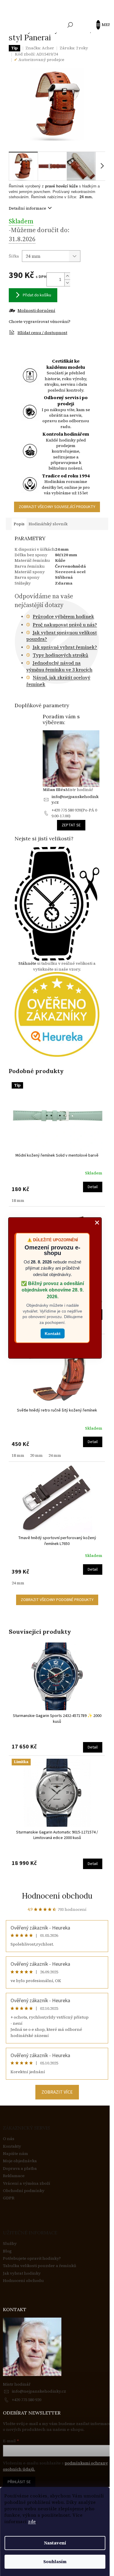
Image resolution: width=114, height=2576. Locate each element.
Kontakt (53, 1333)
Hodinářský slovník (48, 524)
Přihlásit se (19, 2482)
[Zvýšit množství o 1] (67, 276)
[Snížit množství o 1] (67, 283)
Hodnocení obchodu (57, 1896)
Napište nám (15, 2154)
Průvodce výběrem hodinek (63, 616)
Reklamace (14, 2176)
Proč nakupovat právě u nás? (65, 625)
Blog (7, 2251)
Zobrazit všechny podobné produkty (57, 1600)
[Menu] (101, 25)
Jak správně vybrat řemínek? (65, 647)
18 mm (18, 1200)
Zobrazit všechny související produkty (57, 507)
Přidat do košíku (37, 295)
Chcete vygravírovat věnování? (40, 321)
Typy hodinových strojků (61, 655)
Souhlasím (55, 2562)
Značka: (40, 48)
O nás (9, 2139)
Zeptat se (71, 825)
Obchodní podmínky (24, 2191)
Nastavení (55, 2543)
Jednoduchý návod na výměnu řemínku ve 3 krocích (59, 666)
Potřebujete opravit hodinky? (32, 2258)
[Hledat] (70, 25)
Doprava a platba (20, 2169)
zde (32, 2522)
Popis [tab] (19, 524)
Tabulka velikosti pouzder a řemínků (40, 2266)
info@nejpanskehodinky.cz (75, 799)
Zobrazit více (57, 2092)
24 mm (55, 1455)
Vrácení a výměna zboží (27, 2183)
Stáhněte (27, 963)
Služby (10, 2244)
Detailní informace (27, 208)
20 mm (36, 1455)
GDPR (9, 2198)
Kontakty (12, 2146)
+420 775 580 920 (26, 2400)
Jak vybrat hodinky (22, 2273)
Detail (93, 1187)
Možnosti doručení (36, 311)
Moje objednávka (20, 2161)
